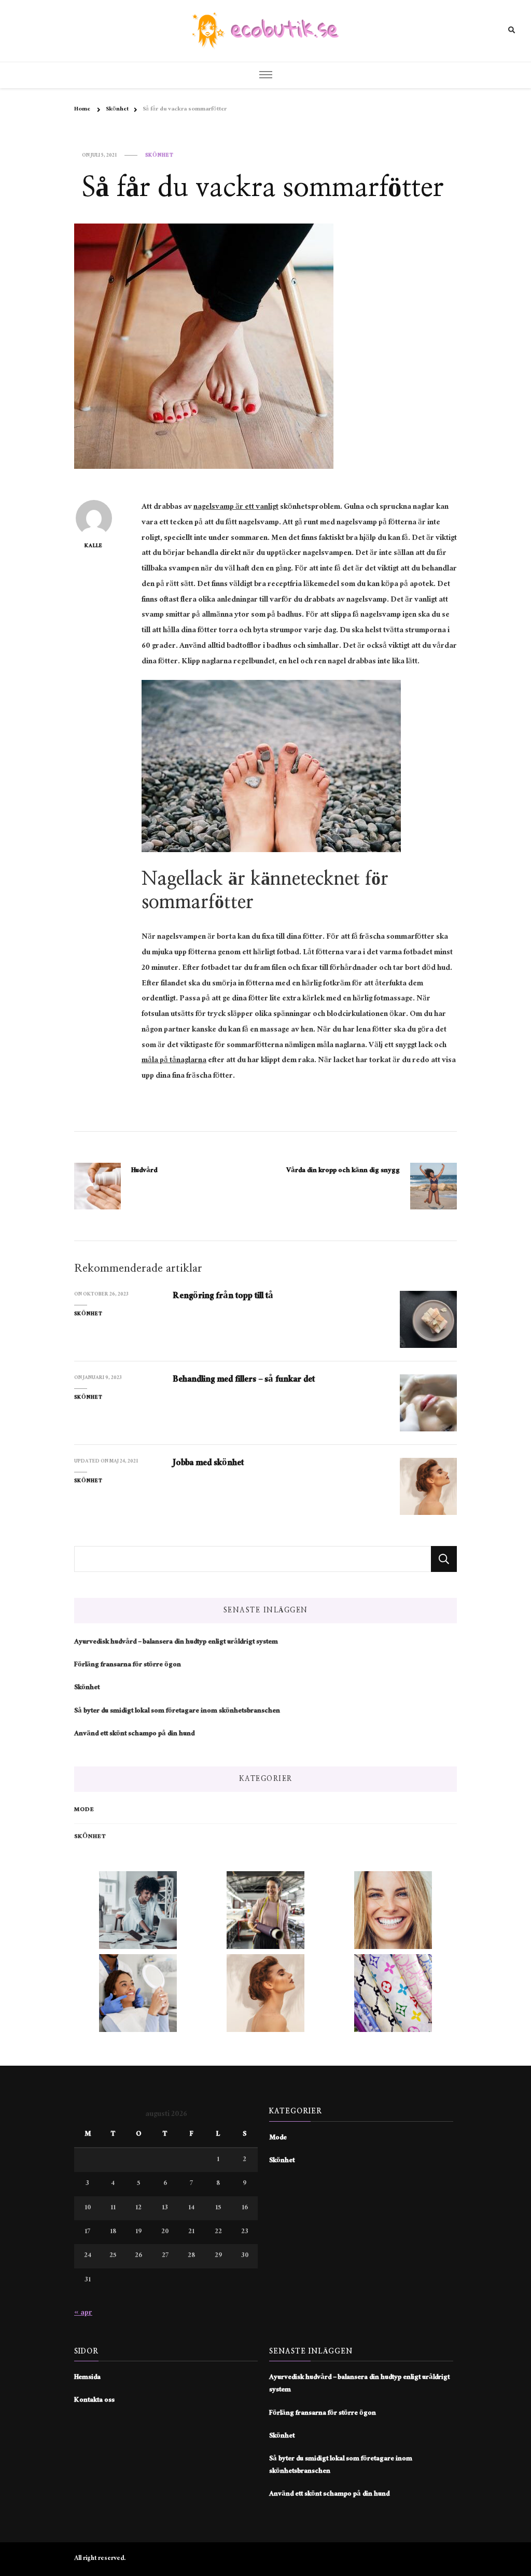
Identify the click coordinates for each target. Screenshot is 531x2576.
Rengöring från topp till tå (223, 1297)
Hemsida (87, 2378)
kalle (94, 546)
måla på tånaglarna (174, 1061)
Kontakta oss (94, 2401)
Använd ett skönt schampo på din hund (134, 1734)
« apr (83, 2313)
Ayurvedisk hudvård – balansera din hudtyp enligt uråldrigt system (176, 1642)
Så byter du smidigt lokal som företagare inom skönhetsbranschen (177, 1711)
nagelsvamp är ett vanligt (236, 507)
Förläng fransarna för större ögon (128, 1665)
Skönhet (159, 156)
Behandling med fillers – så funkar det (244, 1380)
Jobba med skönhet (208, 1464)
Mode (84, 1810)
